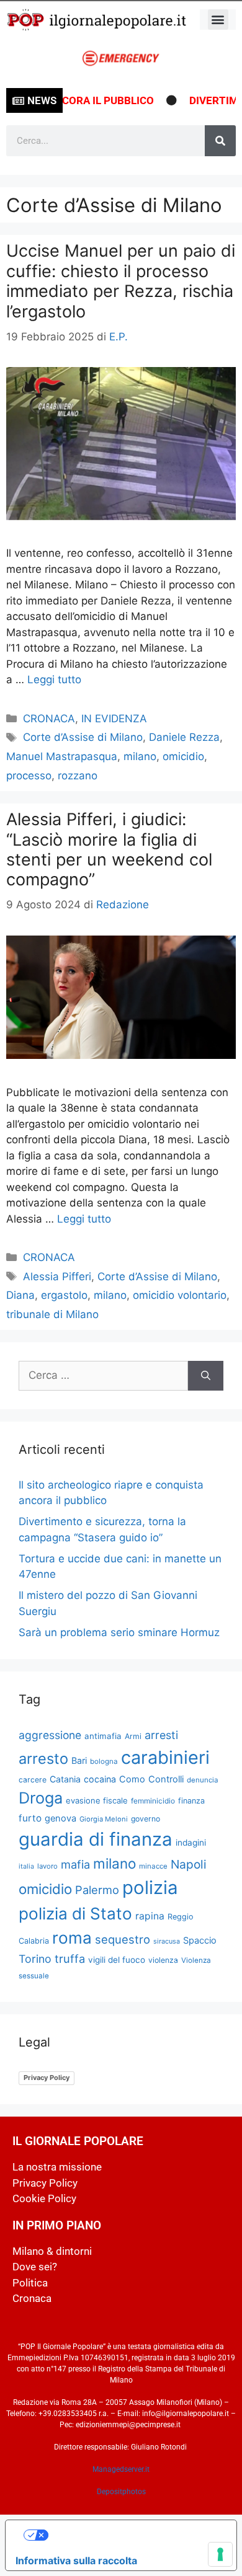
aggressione (50, 1735)
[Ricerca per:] (103, 1376)
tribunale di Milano (52, 1314)
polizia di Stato (75, 1914)
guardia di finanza (96, 1839)
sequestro (123, 1939)
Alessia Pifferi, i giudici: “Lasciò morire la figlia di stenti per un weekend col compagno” (109, 849)
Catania (65, 1779)
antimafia (103, 1736)
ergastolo (64, 1295)
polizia (150, 1888)
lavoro (47, 1866)
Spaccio (200, 1941)
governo (146, 1819)
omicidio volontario (180, 1295)
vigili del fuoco (117, 1960)
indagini (191, 1843)
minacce (153, 1866)
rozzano (78, 776)
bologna (104, 1761)
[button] (218, 20)
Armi (133, 1736)
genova (60, 1818)
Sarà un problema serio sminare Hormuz (119, 1632)
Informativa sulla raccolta (76, 2561)
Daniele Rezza (184, 737)
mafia (75, 1864)
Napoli (189, 1864)
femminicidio (153, 1801)
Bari (79, 1760)
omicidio (183, 756)
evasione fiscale (97, 1800)
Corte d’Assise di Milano (83, 737)
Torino (35, 1959)
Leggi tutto (54, 679)
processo (29, 776)
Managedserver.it (121, 2469)
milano (140, 756)
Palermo (97, 1890)
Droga (41, 1798)
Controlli (166, 1779)
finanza (191, 1801)
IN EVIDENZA (114, 719)
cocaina (100, 1779)
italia (26, 1866)
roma (72, 1938)
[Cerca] (220, 141)
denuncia (203, 1780)
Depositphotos (121, 2492)
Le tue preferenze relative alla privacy (134, 2535)
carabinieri (165, 1757)
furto (30, 1818)
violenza (163, 1960)
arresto (43, 1759)
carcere (33, 1780)
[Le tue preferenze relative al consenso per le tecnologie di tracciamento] (220, 2554)
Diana (20, 1295)
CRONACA (49, 719)
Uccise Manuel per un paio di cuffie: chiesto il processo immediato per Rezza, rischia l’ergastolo (121, 281)
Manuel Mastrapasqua (62, 756)
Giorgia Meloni (104, 1819)
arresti (161, 1735)
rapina (150, 1916)
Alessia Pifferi (57, 1277)
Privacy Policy (47, 2078)
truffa (70, 1959)
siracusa (167, 1941)
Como (132, 1779)
